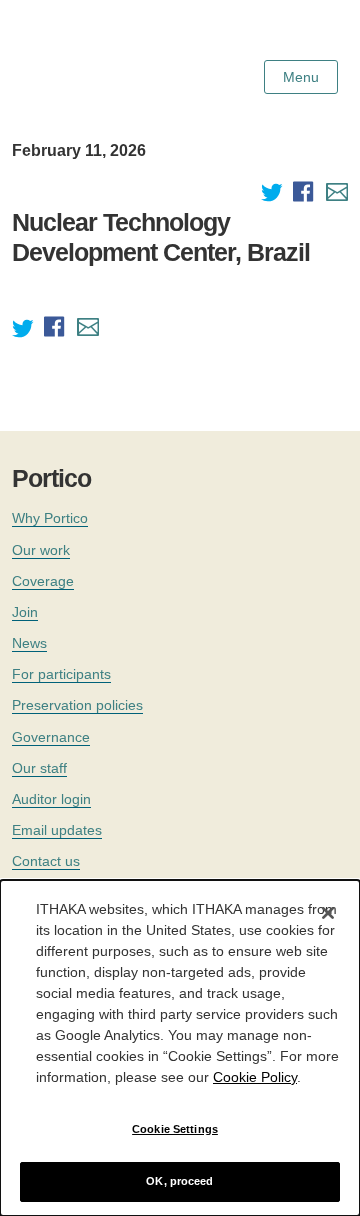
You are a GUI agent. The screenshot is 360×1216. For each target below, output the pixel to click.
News (29, 643)
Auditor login (51, 799)
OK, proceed (179, 1181)
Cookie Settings (175, 1129)
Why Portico (50, 518)
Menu (301, 77)
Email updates (57, 830)
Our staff (39, 768)
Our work (41, 550)
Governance (51, 737)
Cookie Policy (255, 1077)
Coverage (43, 581)
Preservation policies (77, 705)
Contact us (46, 861)
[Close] (328, 913)
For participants (61, 674)
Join (25, 612)
